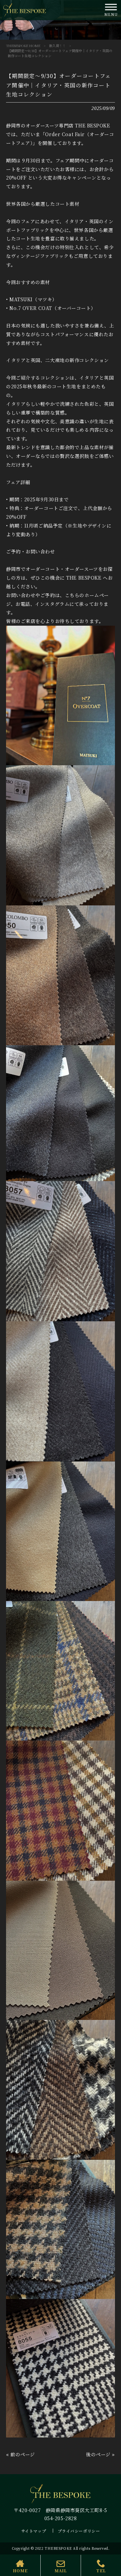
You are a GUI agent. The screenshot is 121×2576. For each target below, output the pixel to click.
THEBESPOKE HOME (23, 46)
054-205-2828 (61, 2518)
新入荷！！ (57, 46)
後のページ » (100, 2454)
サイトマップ (34, 2531)
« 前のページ (21, 2454)
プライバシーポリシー (79, 2531)
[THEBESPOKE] (25, 9)
